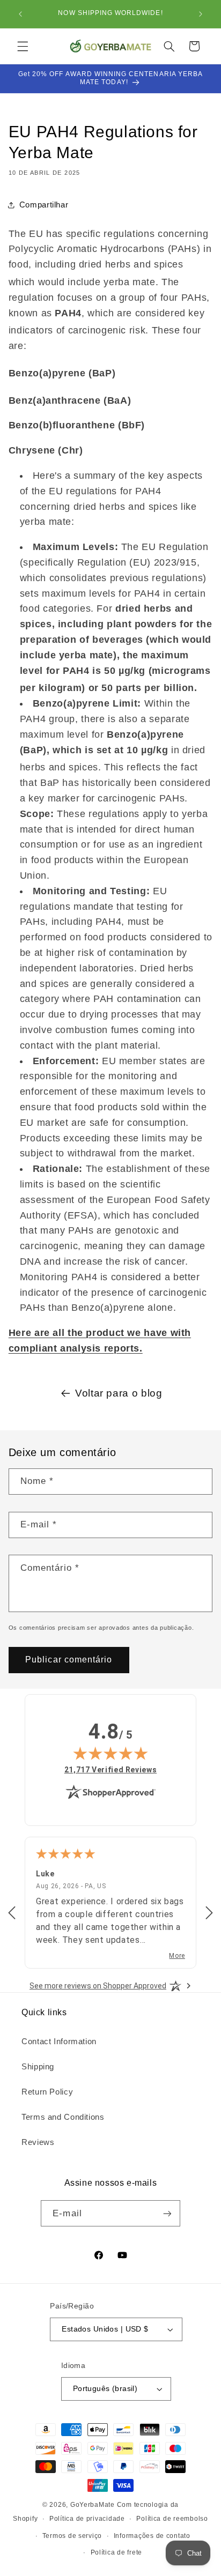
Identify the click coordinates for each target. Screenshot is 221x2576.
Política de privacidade (87, 2519)
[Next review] (209, 1913)
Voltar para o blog (119, 1393)
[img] (110, 1753)
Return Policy (47, 2092)
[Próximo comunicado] (201, 14)
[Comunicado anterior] (20, 14)
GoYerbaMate (93, 2505)
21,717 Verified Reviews (111, 1769)
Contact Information (59, 2042)
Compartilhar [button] (44, 205)
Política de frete (117, 2552)
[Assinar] (167, 2213)
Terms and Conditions (63, 2117)
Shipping (38, 2067)
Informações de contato (152, 2536)
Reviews (38, 2142)
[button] (23, 46)
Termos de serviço (72, 2536)
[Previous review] (12, 1913)
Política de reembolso (172, 2519)
